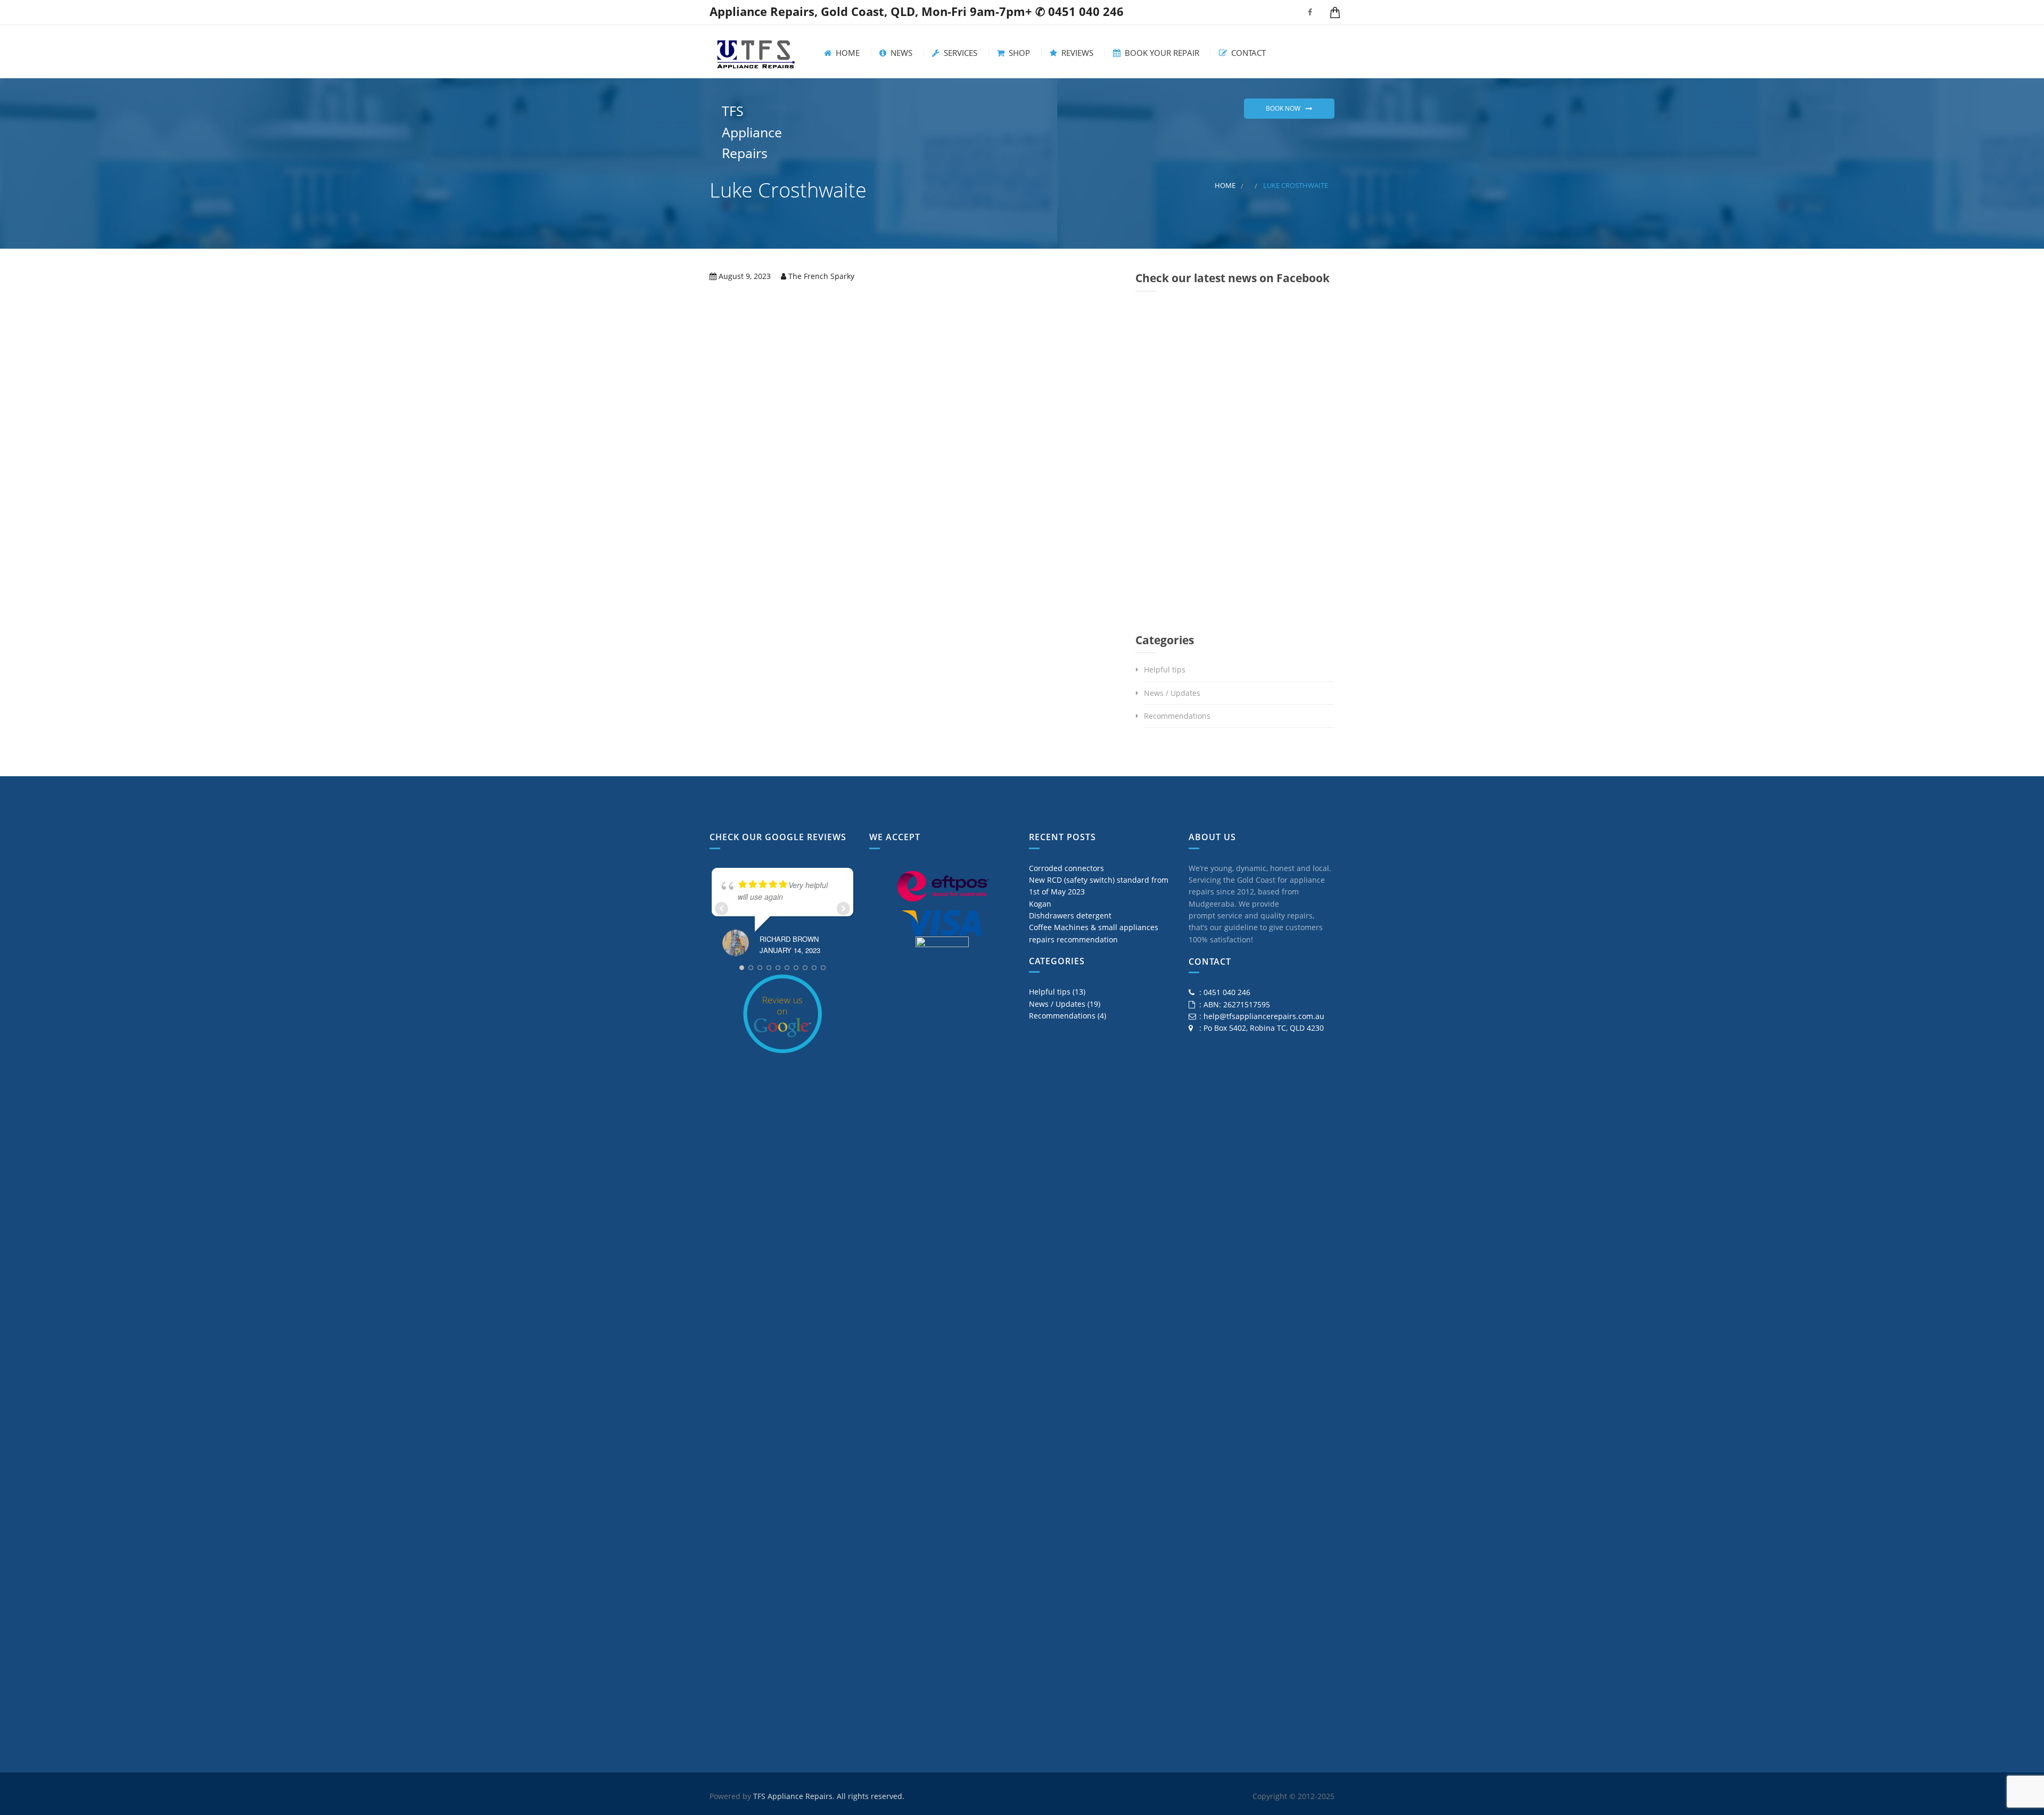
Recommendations (1177, 716)
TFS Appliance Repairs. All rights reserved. (829, 1796)
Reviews (1076, 53)
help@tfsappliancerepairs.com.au (1264, 1016)
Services (959, 53)
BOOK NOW (1283, 108)
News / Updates (1172, 693)
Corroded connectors (1066, 868)
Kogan (1040, 904)
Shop (1018, 53)
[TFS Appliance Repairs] (756, 52)
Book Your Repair (1161, 53)
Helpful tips (1165, 670)
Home (847, 53)
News (900, 53)
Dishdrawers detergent (1070, 915)
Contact (1247, 53)
